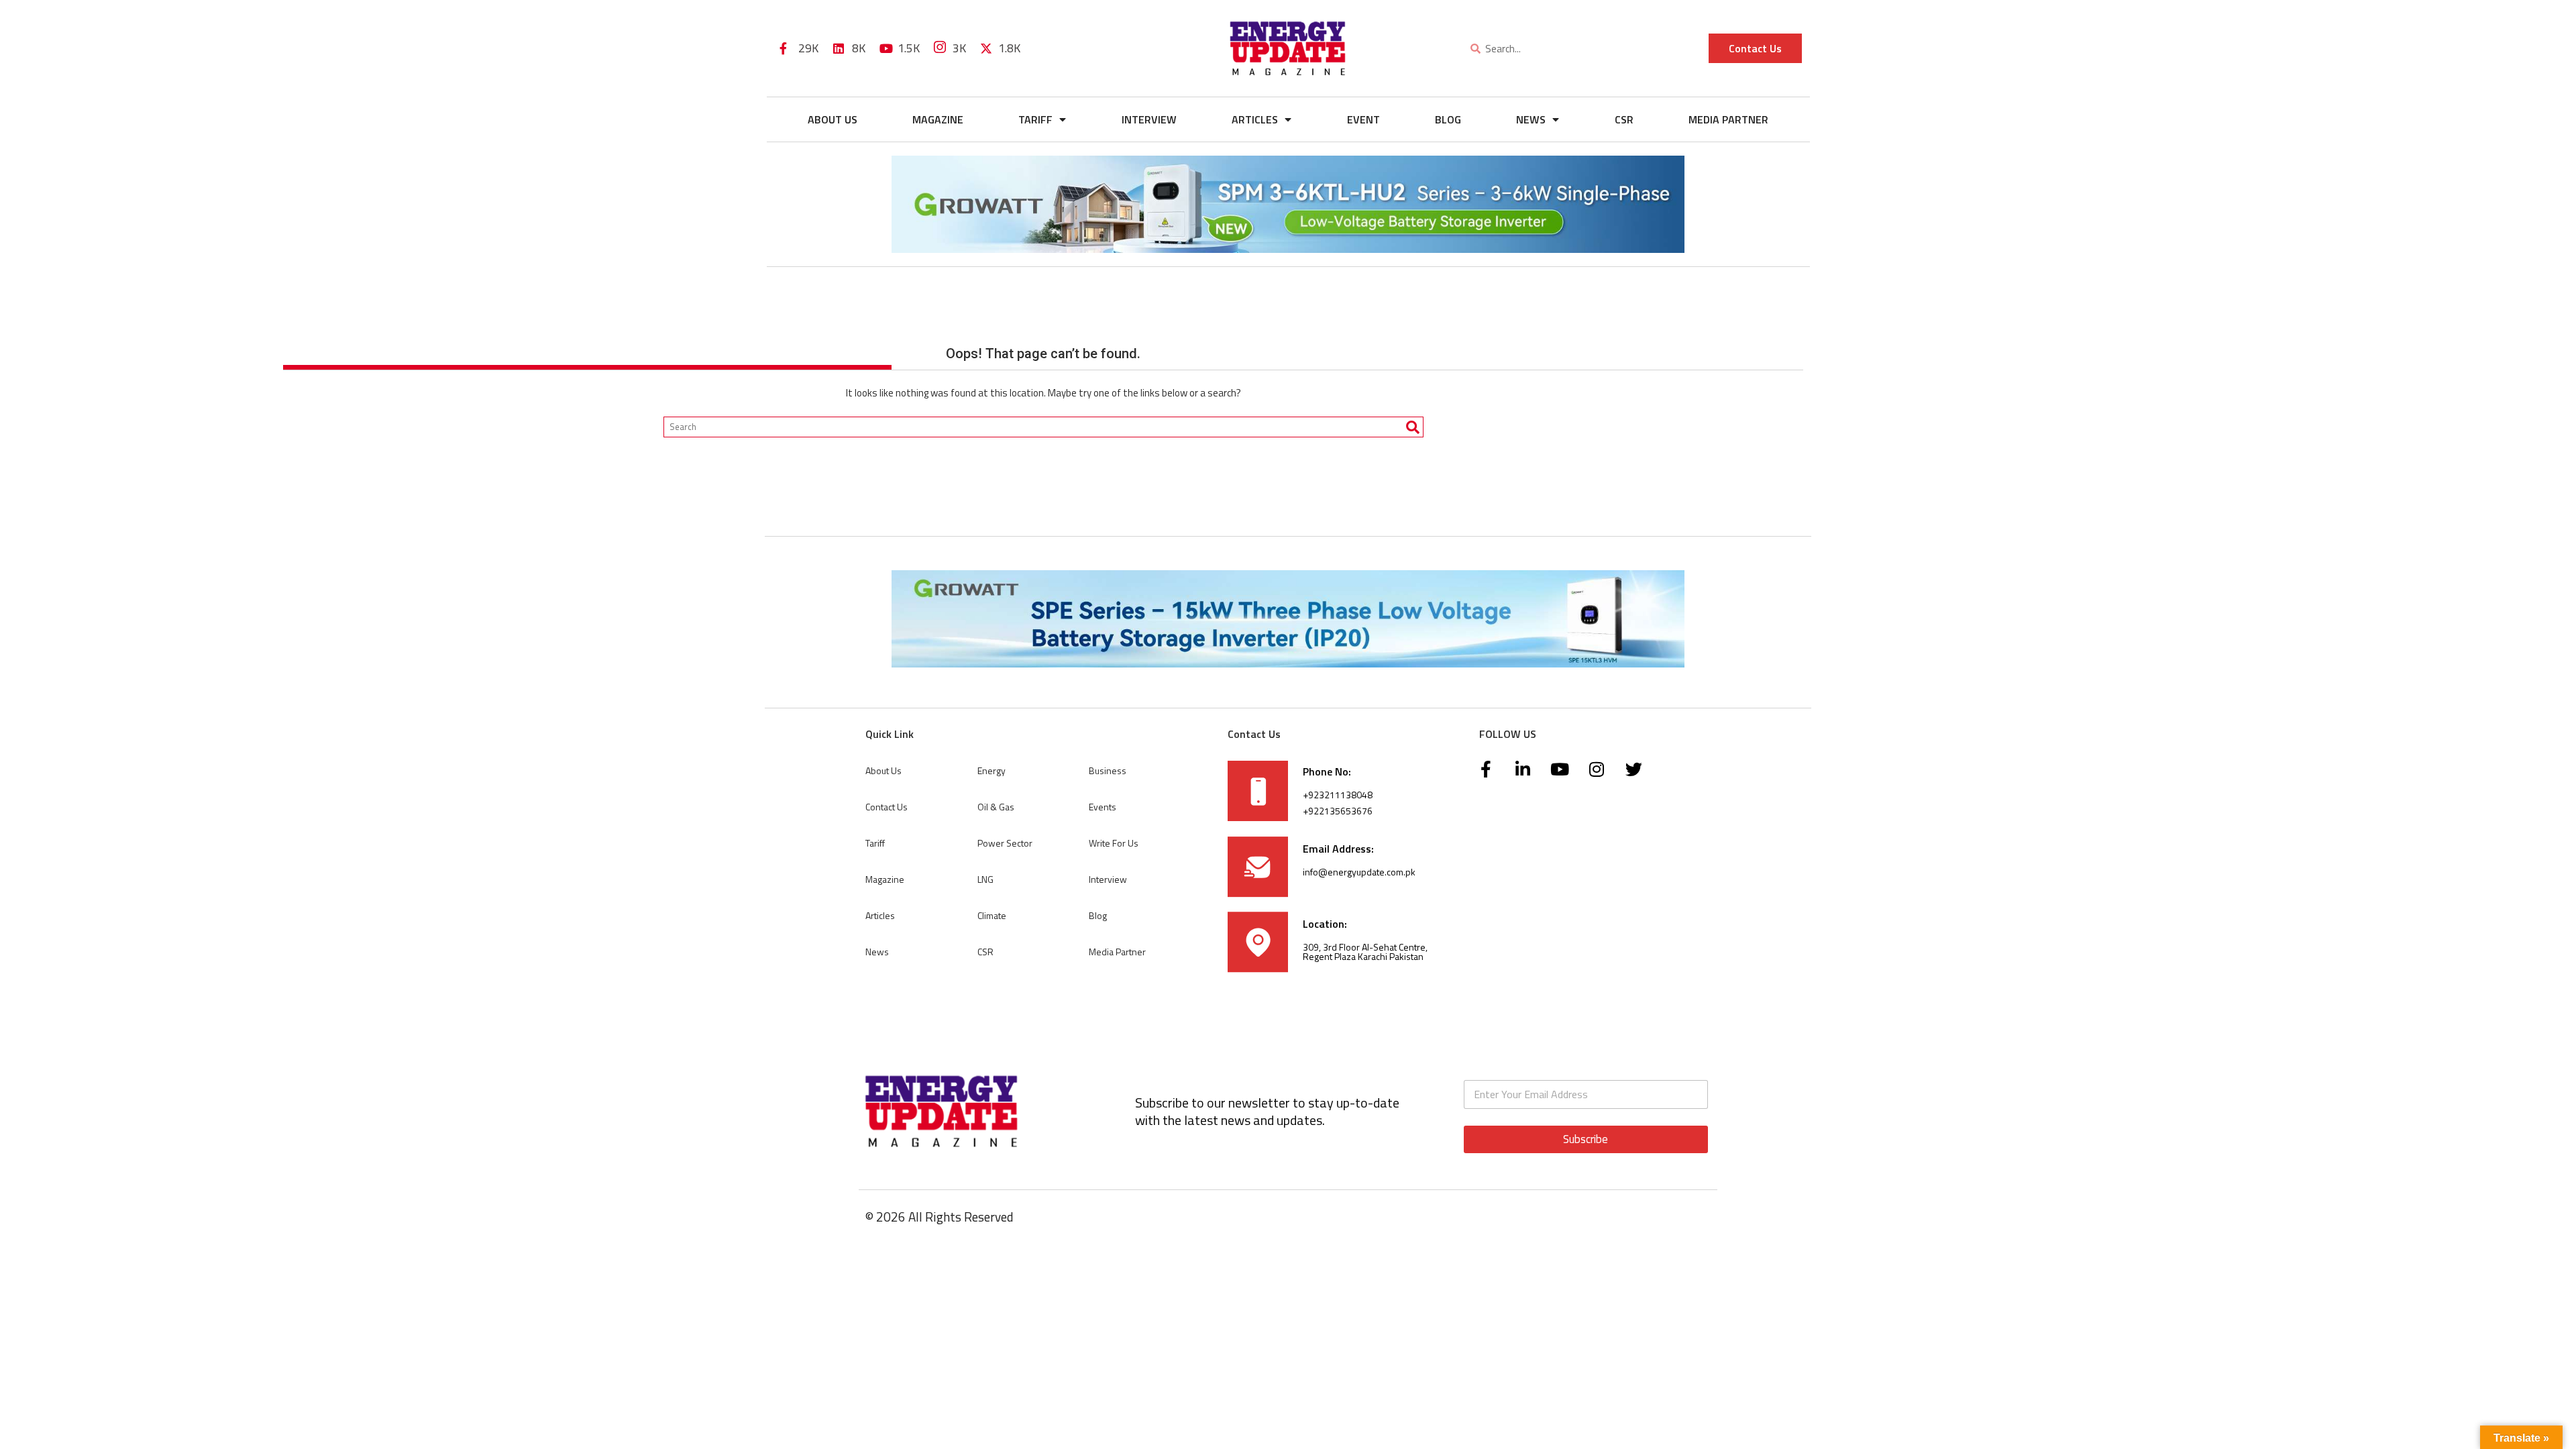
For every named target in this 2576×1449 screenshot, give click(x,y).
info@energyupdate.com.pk (1359, 872)
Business (1108, 770)
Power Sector (1005, 843)
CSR (1624, 119)
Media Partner (1728, 119)
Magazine (938, 119)
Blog (1448, 119)
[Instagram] (1597, 769)
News (1531, 119)
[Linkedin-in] (1523, 769)
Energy (991, 770)
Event (1363, 119)
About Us (833, 119)
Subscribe (1586, 1139)
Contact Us (887, 807)
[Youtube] (1560, 769)
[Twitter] (1633, 769)
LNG (985, 879)
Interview (1149, 119)
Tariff (1035, 119)
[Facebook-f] (1486, 769)
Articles (1255, 119)
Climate (992, 915)
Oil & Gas (996, 807)
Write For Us (1114, 843)
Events (1103, 807)
